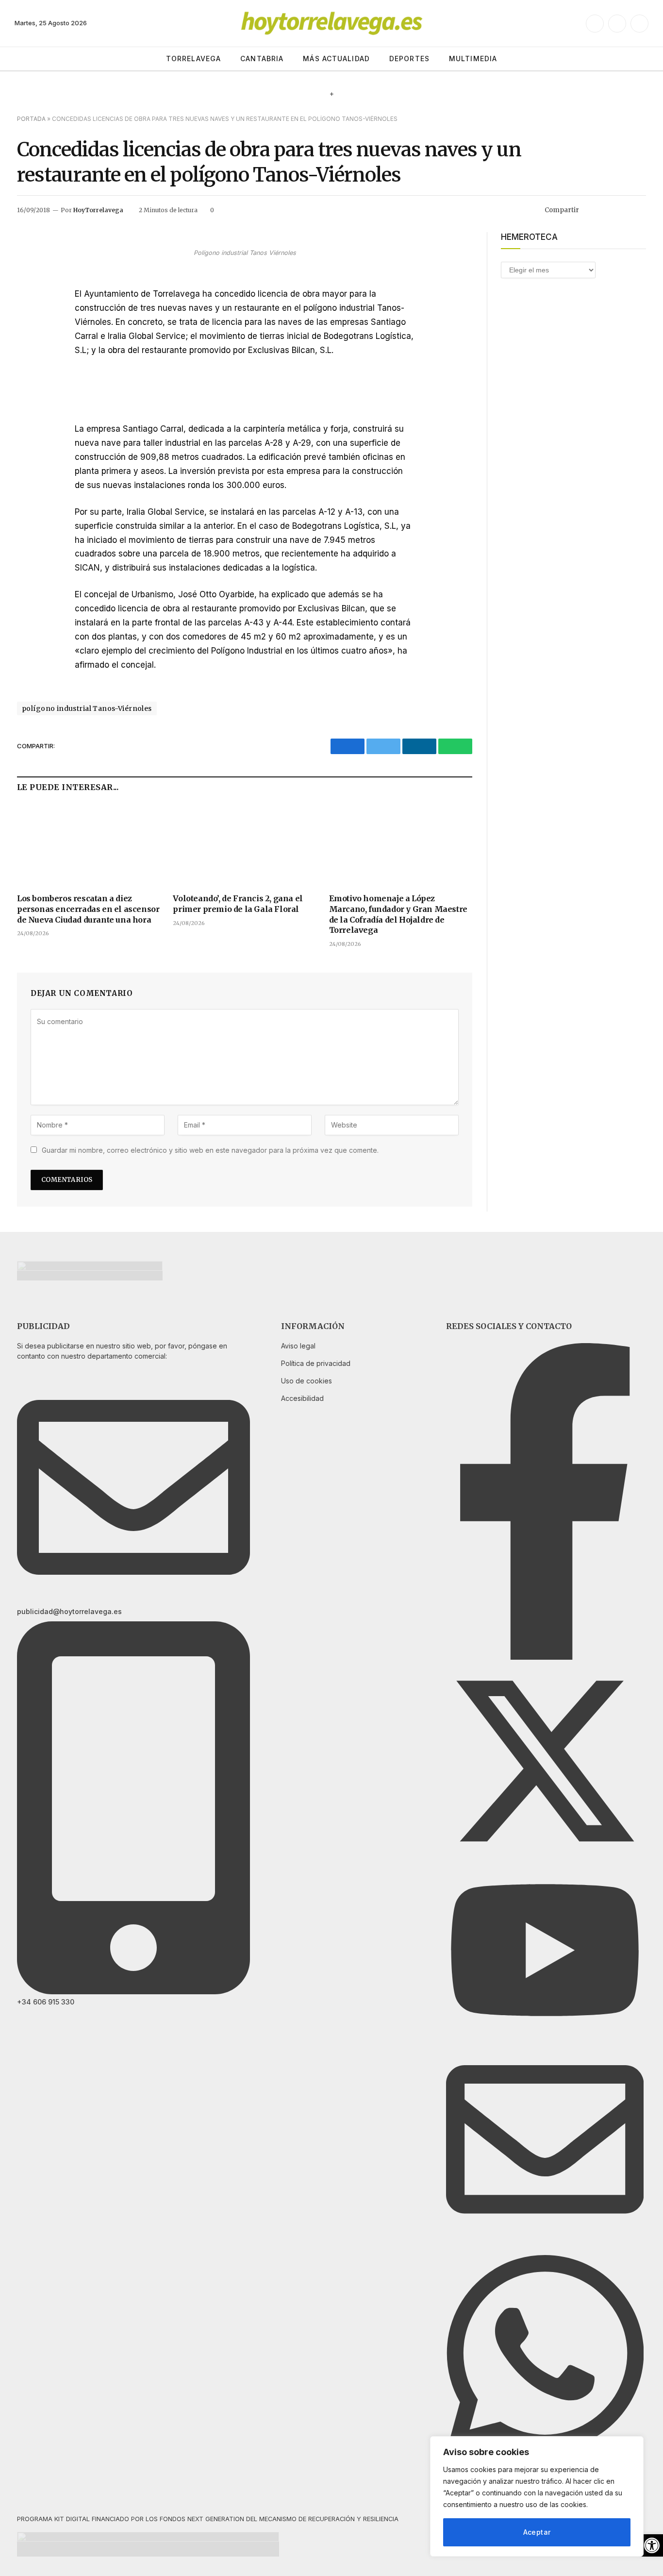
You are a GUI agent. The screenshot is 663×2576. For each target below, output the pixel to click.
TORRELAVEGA (193, 59)
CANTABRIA (262, 59)
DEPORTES (409, 59)
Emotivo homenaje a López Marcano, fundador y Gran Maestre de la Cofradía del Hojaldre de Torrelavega (398, 914)
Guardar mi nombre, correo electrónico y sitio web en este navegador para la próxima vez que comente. (210, 1150)
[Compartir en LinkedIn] (623, 210)
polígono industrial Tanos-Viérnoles (87, 708)
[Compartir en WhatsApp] (639, 210)
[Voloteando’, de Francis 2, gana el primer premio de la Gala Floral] (244, 845)
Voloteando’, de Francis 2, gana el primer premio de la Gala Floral (238, 904)
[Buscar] (645, 59)
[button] (652, 2545)
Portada (31, 119)
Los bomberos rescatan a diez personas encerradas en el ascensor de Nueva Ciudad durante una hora (88, 909)
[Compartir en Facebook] (592, 210)
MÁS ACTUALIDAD (336, 59)
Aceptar (537, 2532)
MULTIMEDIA (473, 59)
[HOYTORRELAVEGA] (332, 23)
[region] (537, 2496)
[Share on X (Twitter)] (608, 210)
